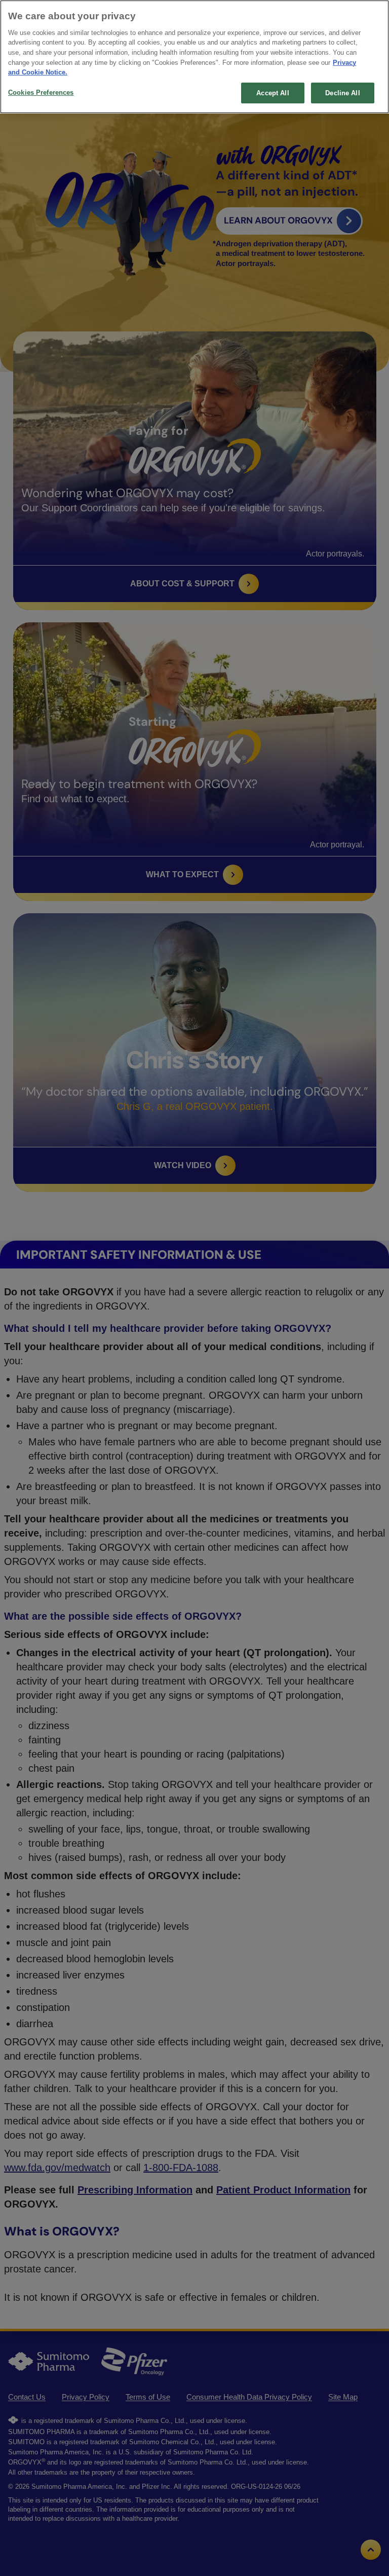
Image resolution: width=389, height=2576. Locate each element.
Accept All (273, 93)
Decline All (342, 93)
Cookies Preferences (41, 92)
